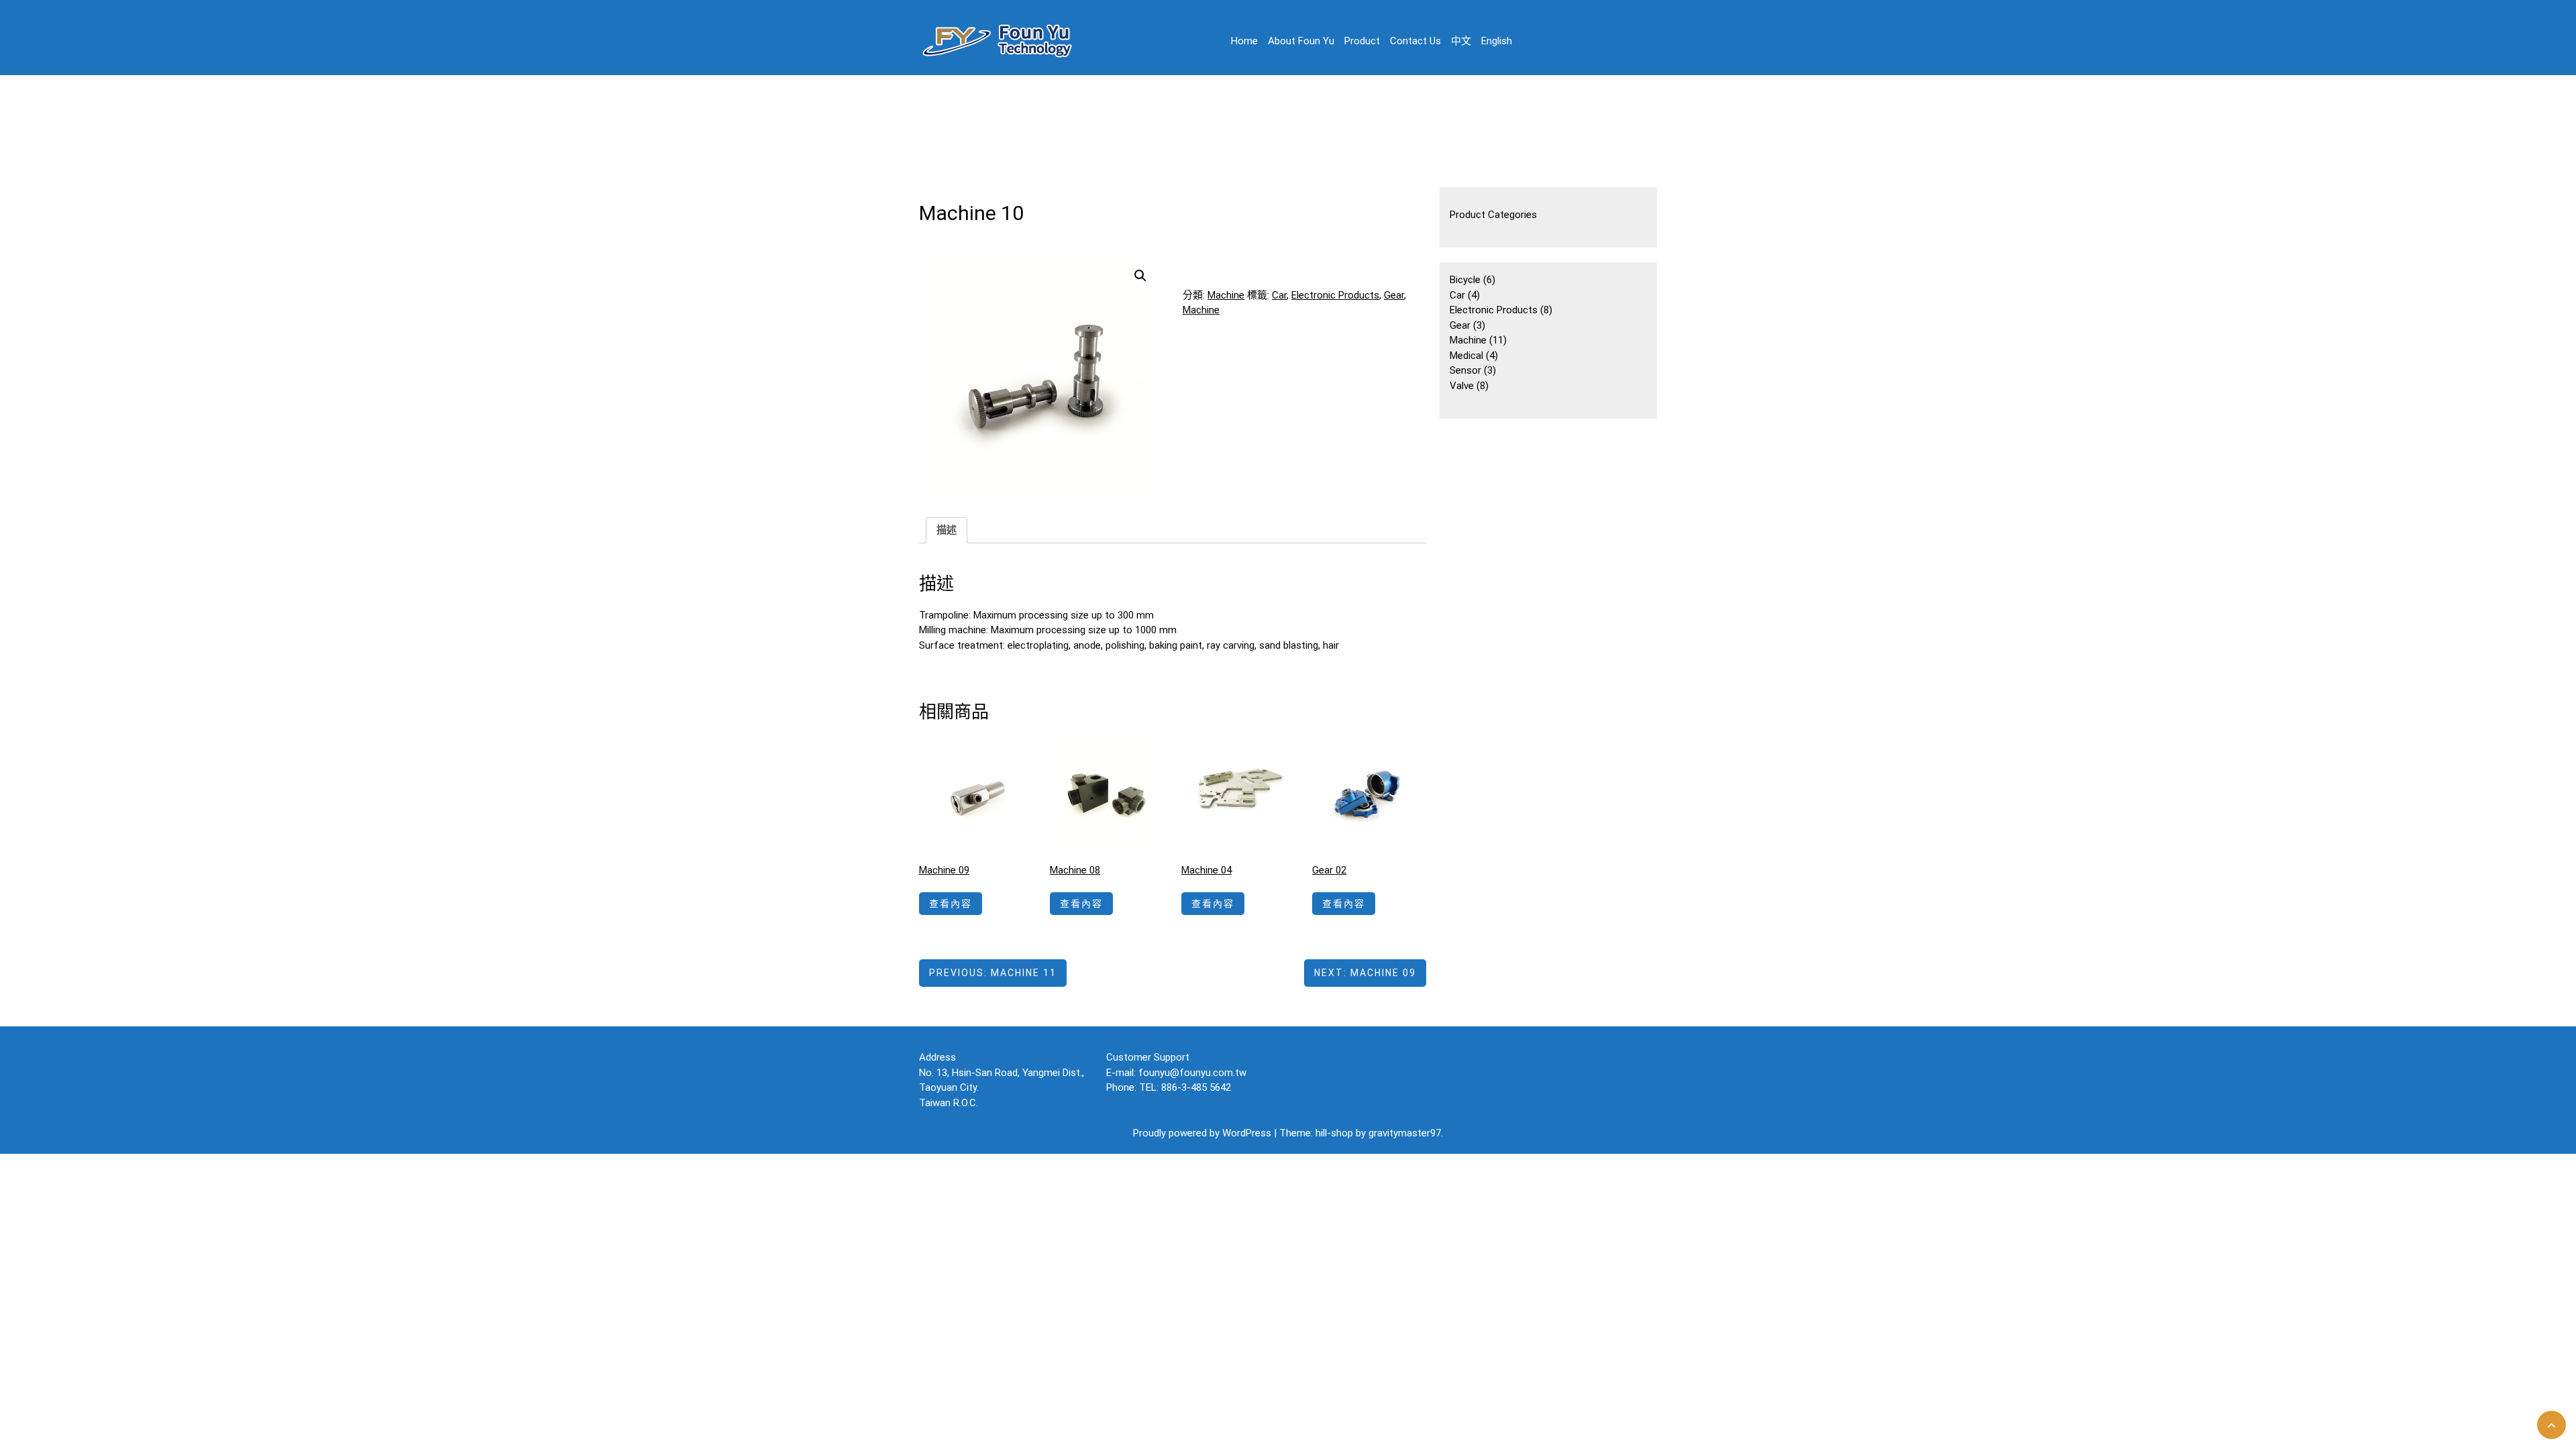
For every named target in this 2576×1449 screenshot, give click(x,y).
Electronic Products (1335, 295)
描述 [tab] (947, 530)
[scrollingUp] (2552, 1425)
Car (1279, 295)
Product (1362, 41)
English (1497, 41)
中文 (1461, 41)
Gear (1394, 295)
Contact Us (1415, 41)
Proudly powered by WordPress (1203, 1133)
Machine (1226, 295)
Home (1244, 41)
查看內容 (951, 904)
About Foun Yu (1301, 41)
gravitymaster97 (1405, 1133)
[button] (1140, 276)
